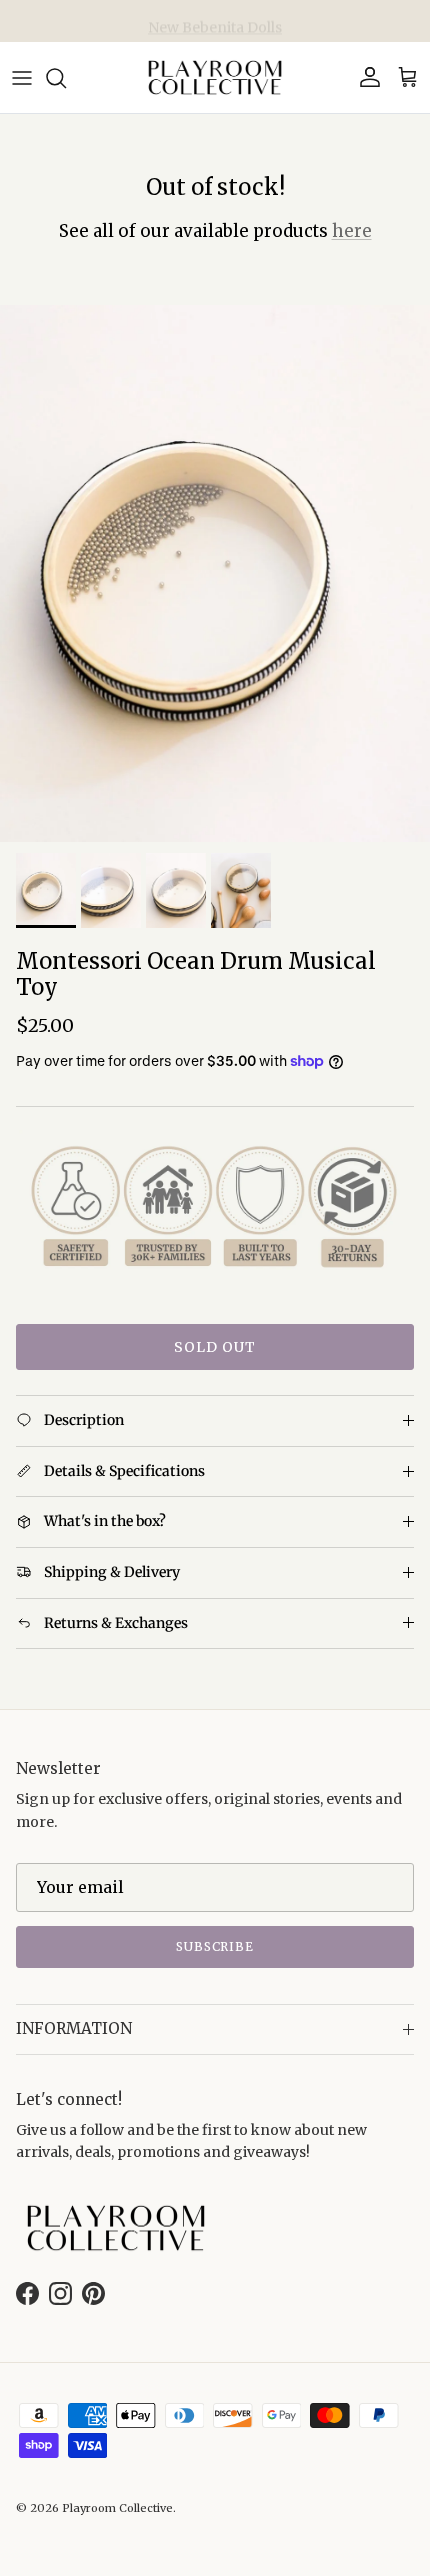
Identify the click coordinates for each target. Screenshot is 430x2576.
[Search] (66, 78)
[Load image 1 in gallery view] (215, 574)
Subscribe (215, 1946)
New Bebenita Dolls (215, 22)
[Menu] (22, 78)
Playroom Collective (117, 2508)
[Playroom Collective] (215, 77)
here (352, 231)
